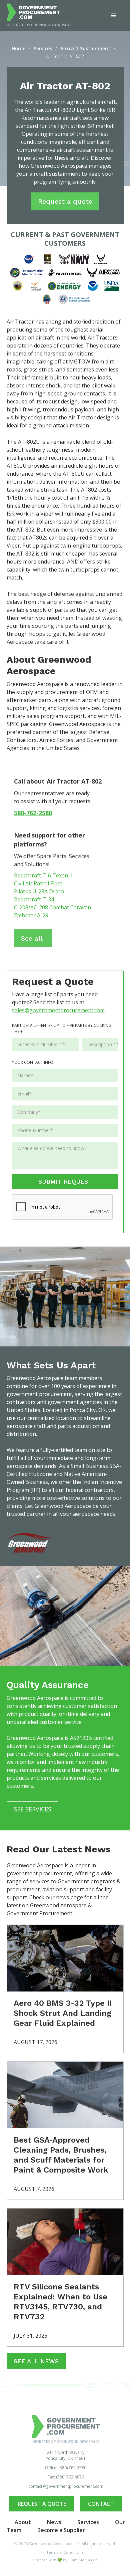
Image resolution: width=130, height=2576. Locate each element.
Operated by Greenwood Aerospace (40, 25)
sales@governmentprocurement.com (58, 1010)
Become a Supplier (61, 2530)
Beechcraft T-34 (34, 899)
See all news (36, 2361)
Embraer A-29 (31, 915)
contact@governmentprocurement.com (66, 2486)
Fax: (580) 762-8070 (66, 2477)
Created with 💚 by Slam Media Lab (65, 2560)
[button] (114, 16)
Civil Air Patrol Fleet (38, 883)
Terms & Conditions (65, 2552)
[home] (40, 12)
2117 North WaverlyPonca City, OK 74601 (66, 2455)
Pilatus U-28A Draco (39, 891)
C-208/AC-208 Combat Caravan (52, 907)
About (23, 2522)
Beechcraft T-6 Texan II (43, 875)
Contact (101, 2504)
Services (88, 2522)
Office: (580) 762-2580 (66, 2468)
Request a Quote (42, 2504)
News (54, 2522)
